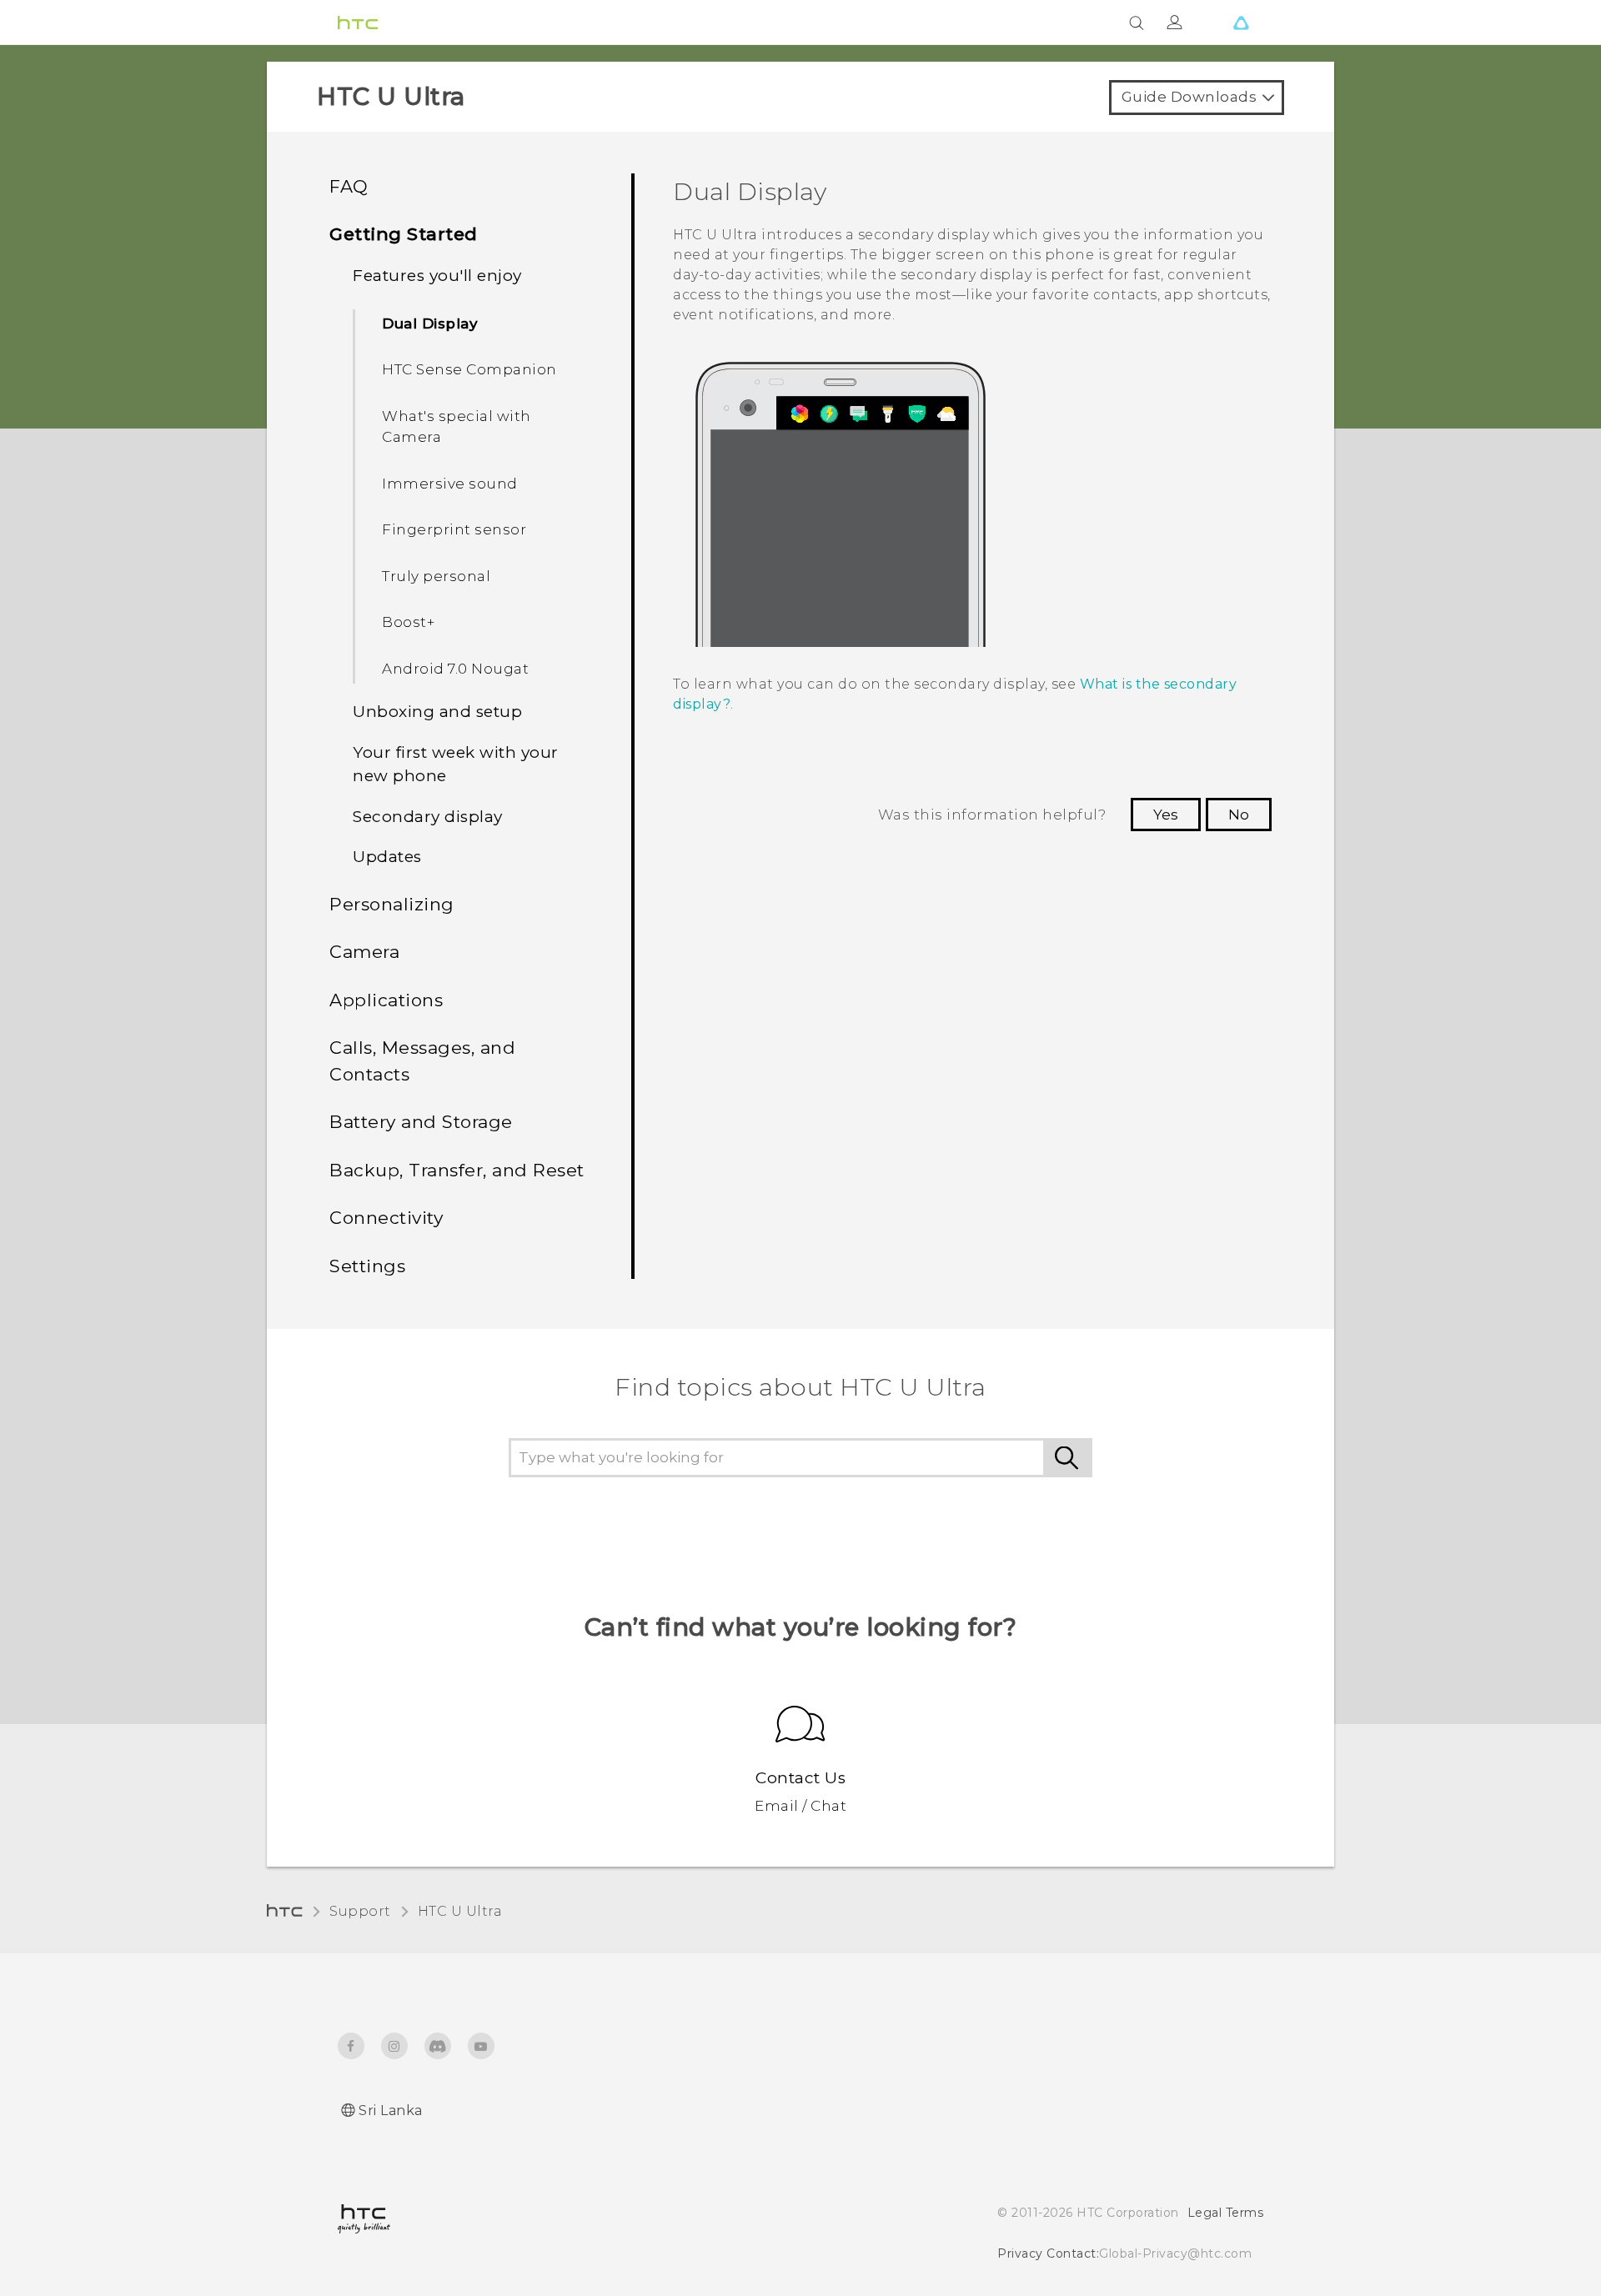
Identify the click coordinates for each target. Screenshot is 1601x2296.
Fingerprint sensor (454, 529)
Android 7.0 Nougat (455, 669)
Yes (1166, 815)
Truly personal (436, 576)
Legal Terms (1226, 2213)
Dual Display (430, 323)
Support (360, 1911)
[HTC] (358, 23)
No (1239, 815)
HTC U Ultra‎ (460, 1911)
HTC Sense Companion (469, 369)
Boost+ (408, 622)
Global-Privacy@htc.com (1175, 2253)
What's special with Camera (457, 427)
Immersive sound (450, 484)
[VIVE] (1241, 23)
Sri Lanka (391, 2111)
